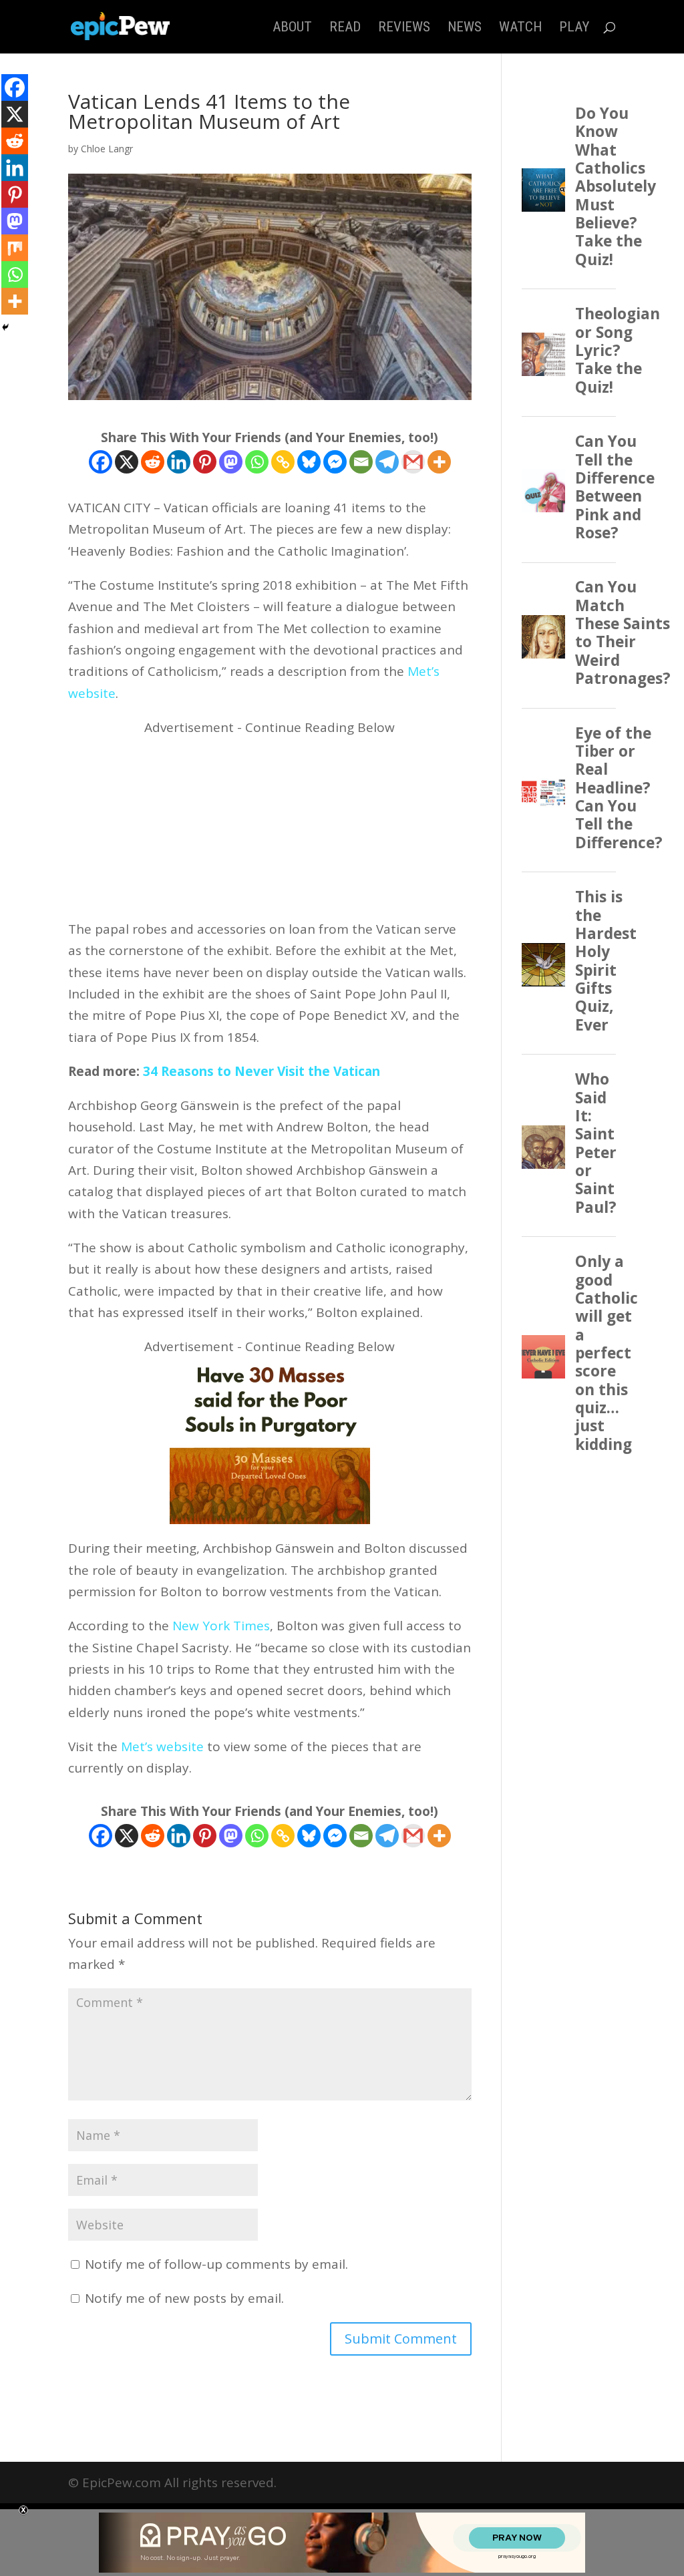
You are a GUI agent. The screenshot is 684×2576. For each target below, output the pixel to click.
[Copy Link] (283, 462)
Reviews (404, 28)
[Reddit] (153, 462)
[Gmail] (413, 462)
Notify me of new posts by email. (184, 2298)
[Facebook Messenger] (335, 462)
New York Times (221, 1626)
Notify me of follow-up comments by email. (216, 2264)
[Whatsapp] (257, 462)
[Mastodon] (231, 462)
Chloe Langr (107, 149)
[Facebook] (101, 462)
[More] (439, 462)
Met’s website (162, 1746)
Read (345, 28)
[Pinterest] (205, 462)
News (465, 28)
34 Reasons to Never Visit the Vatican (262, 1071)
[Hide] (5, 327)
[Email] (361, 462)
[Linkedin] (179, 462)
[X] (127, 462)
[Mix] (15, 248)
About (292, 28)
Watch (520, 28)
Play (574, 28)
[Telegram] (387, 462)
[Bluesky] (309, 462)
